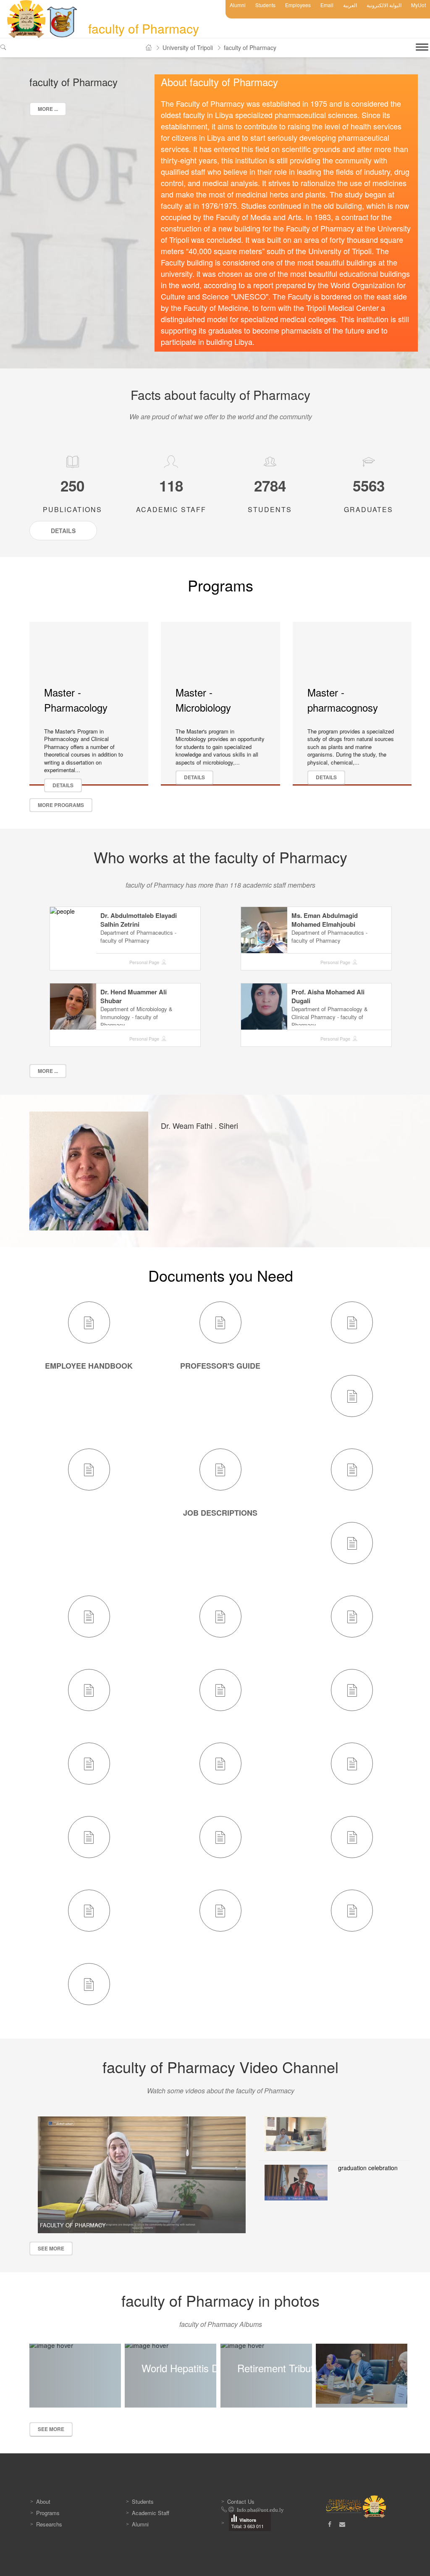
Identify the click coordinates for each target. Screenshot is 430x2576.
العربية (350, 5)
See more (51, 2248)
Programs (48, 2513)
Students (265, 5)
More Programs (61, 805)
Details (63, 785)
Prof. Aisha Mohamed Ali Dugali (328, 996)
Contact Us (241, 2501)
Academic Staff (151, 2513)
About (43, 2501)
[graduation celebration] (296, 2182)
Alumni (238, 5)
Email (327, 5)
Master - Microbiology (203, 700)
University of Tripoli (188, 47)
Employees (298, 5)
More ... (48, 109)
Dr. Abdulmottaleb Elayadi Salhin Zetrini (139, 920)
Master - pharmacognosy (343, 700)
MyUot (418, 5)
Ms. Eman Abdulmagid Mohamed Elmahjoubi (325, 920)
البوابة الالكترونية (384, 5)
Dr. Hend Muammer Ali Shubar (134, 996)
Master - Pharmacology (76, 700)
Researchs (49, 2524)
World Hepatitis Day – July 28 (207, 2368)
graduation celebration (368, 2168)
